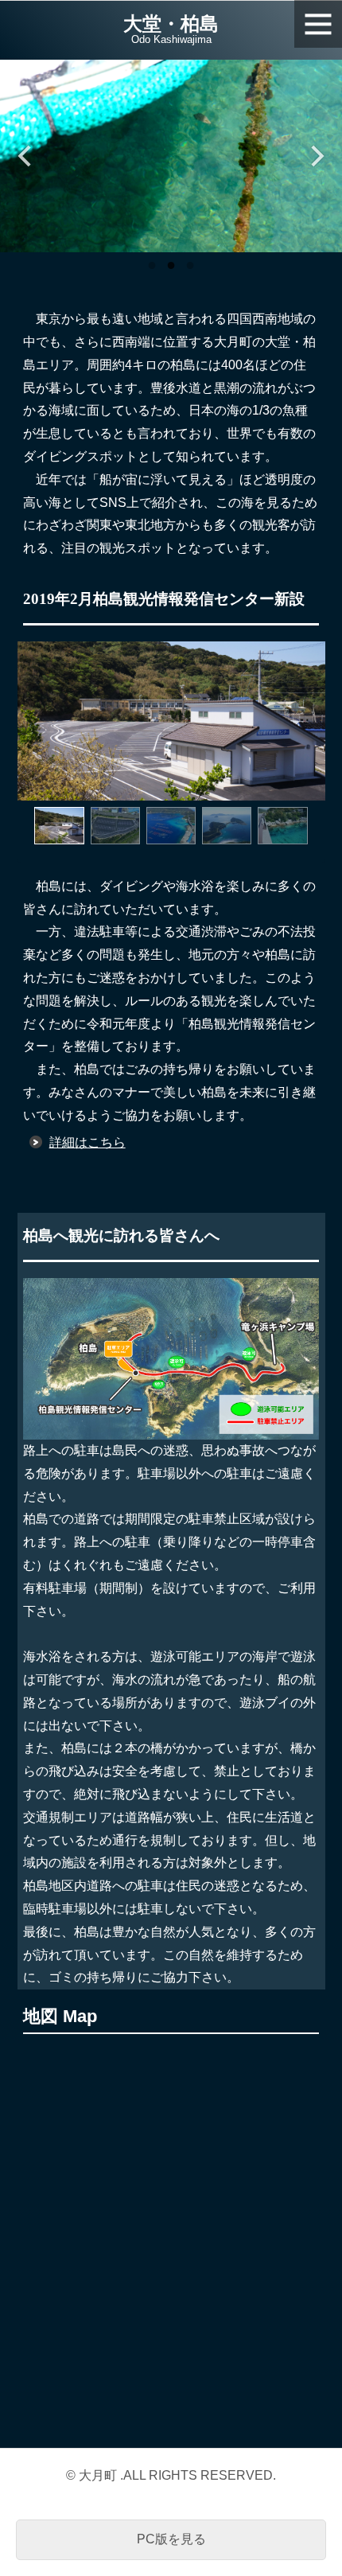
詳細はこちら (87, 1142)
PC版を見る (171, 2539)
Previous (26, 156)
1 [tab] (152, 264)
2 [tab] (171, 264)
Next (316, 156)
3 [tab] (190, 264)
